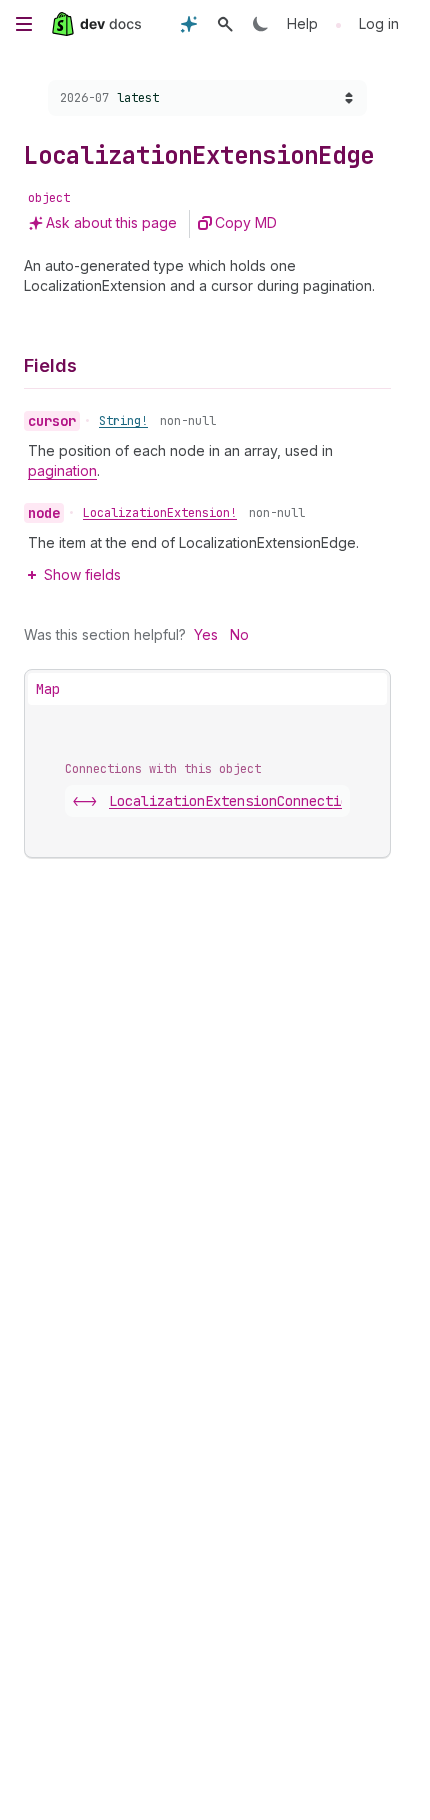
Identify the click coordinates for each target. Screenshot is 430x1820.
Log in (379, 23)
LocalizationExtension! (160, 513)
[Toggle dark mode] (261, 24)
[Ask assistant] (189, 24)
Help (302, 23)
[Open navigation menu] (24, 24)
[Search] (225, 24)
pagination (62, 470)
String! (123, 421)
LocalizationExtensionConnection (257, 801)
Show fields (82, 574)
